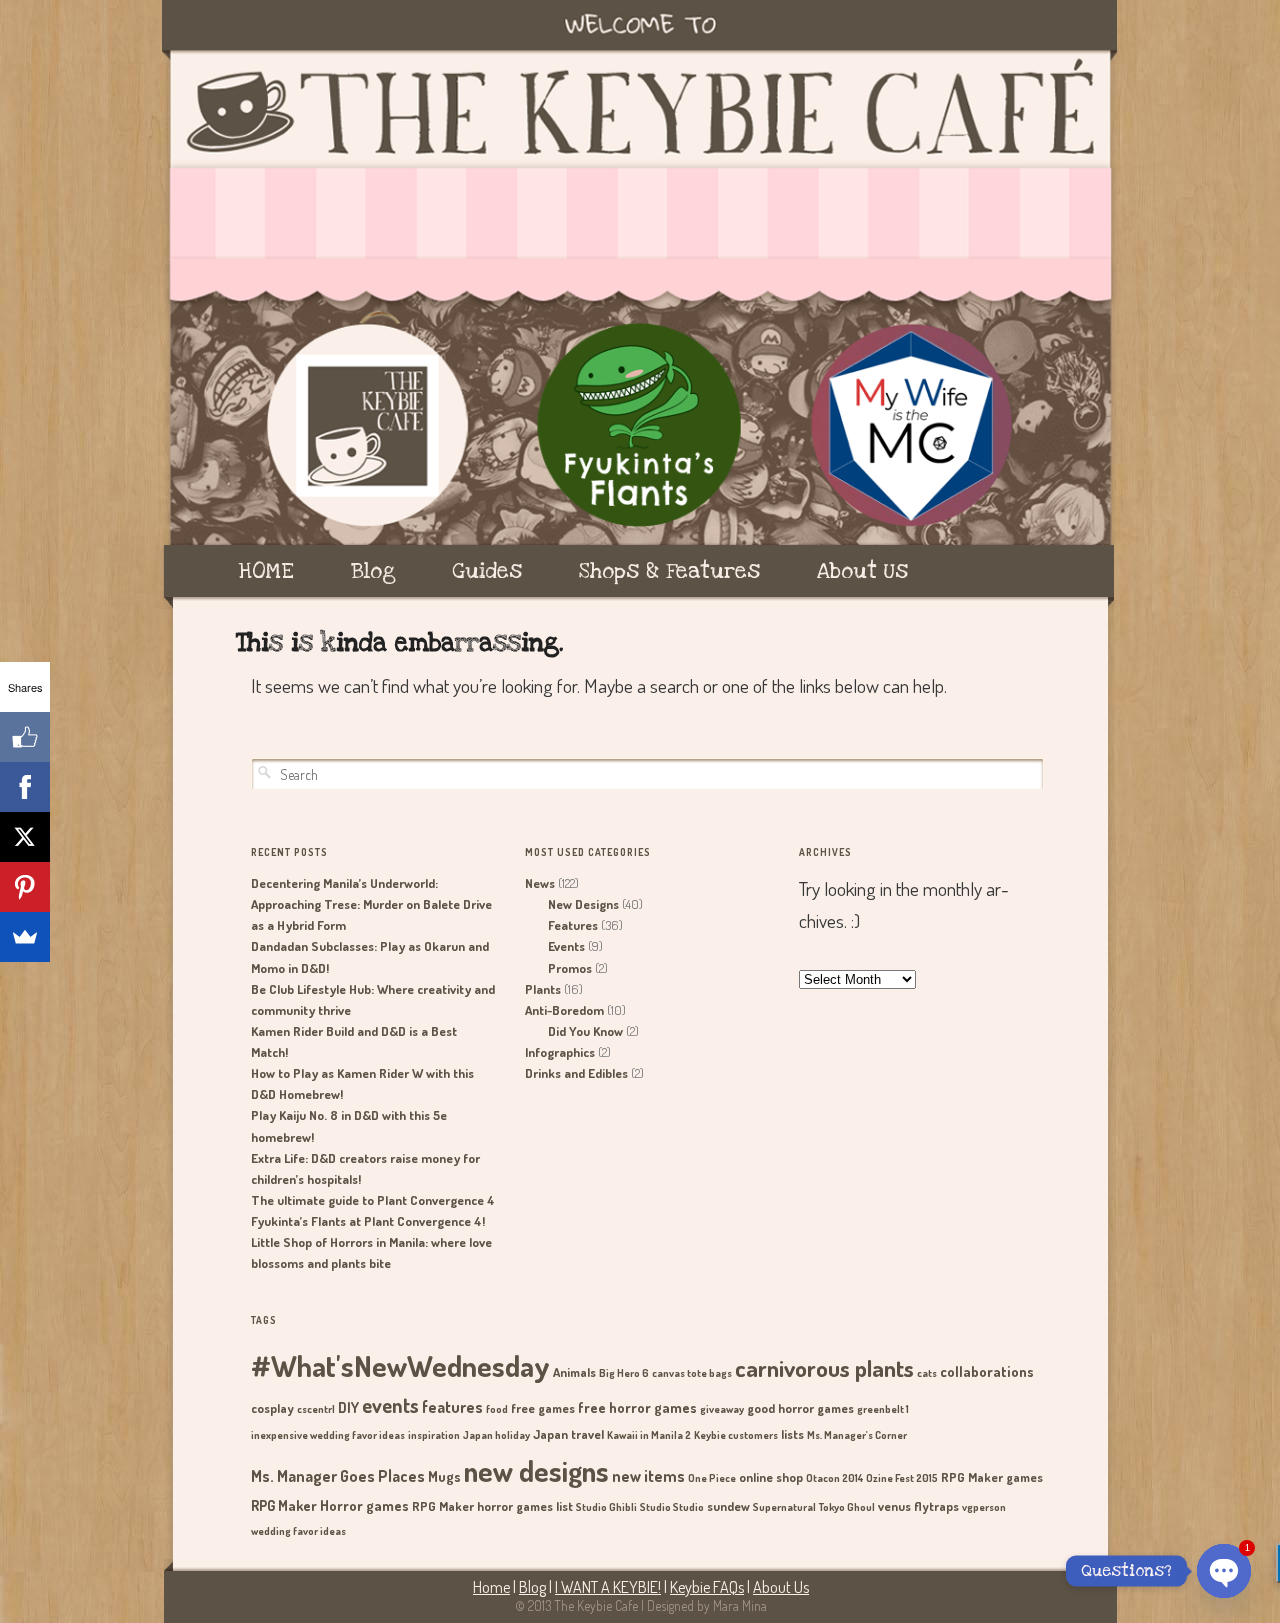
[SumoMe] (25, 937)
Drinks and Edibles (576, 1073)
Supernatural (784, 1507)
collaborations (987, 1371)
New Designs (583, 904)
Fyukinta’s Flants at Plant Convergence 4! (368, 1221)
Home (491, 1587)
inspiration (434, 1435)
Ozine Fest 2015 (902, 1478)
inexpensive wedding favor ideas (328, 1435)
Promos (570, 968)
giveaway (722, 1409)
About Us (862, 571)
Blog (373, 571)
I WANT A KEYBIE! (608, 1587)
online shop (771, 1477)
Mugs (444, 1476)
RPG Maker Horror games (330, 1505)
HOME (266, 571)
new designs (536, 1470)
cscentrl (316, 1409)
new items (648, 1476)
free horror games (637, 1407)
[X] (25, 837)
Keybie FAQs (707, 1587)
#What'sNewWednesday (400, 1365)
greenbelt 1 (883, 1409)
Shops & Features (669, 571)
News (540, 883)
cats (927, 1373)
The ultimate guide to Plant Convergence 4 (373, 1200)
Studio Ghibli (606, 1507)
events (390, 1405)
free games (543, 1408)
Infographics (560, 1052)
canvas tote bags (692, 1373)
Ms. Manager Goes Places (338, 1476)
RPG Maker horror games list (492, 1506)
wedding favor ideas (298, 1531)
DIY (348, 1407)
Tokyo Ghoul (847, 1507)
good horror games (800, 1408)
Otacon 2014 (834, 1478)
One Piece (712, 1478)
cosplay (272, 1408)
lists (792, 1434)
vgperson (984, 1507)
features (452, 1407)
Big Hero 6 (624, 1373)
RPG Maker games (992, 1477)
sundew (728, 1506)
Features (573, 925)
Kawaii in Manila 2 (649, 1435)
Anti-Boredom (564, 1010)
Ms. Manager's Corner (857, 1435)
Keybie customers (736, 1435)
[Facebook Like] (25, 737)
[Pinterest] (25, 887)
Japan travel (568, 1434)
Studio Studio (672, 1507)
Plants (543, 989)
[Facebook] (25, 787)
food (497, 1409)
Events (566, 946)
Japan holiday (496, 1435)
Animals (574, 1372)
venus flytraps (918, 1506)
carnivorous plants (824, 1368)
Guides (487, 571)
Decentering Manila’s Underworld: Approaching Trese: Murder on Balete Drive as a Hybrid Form (371, 904)
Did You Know (585, 1031)
